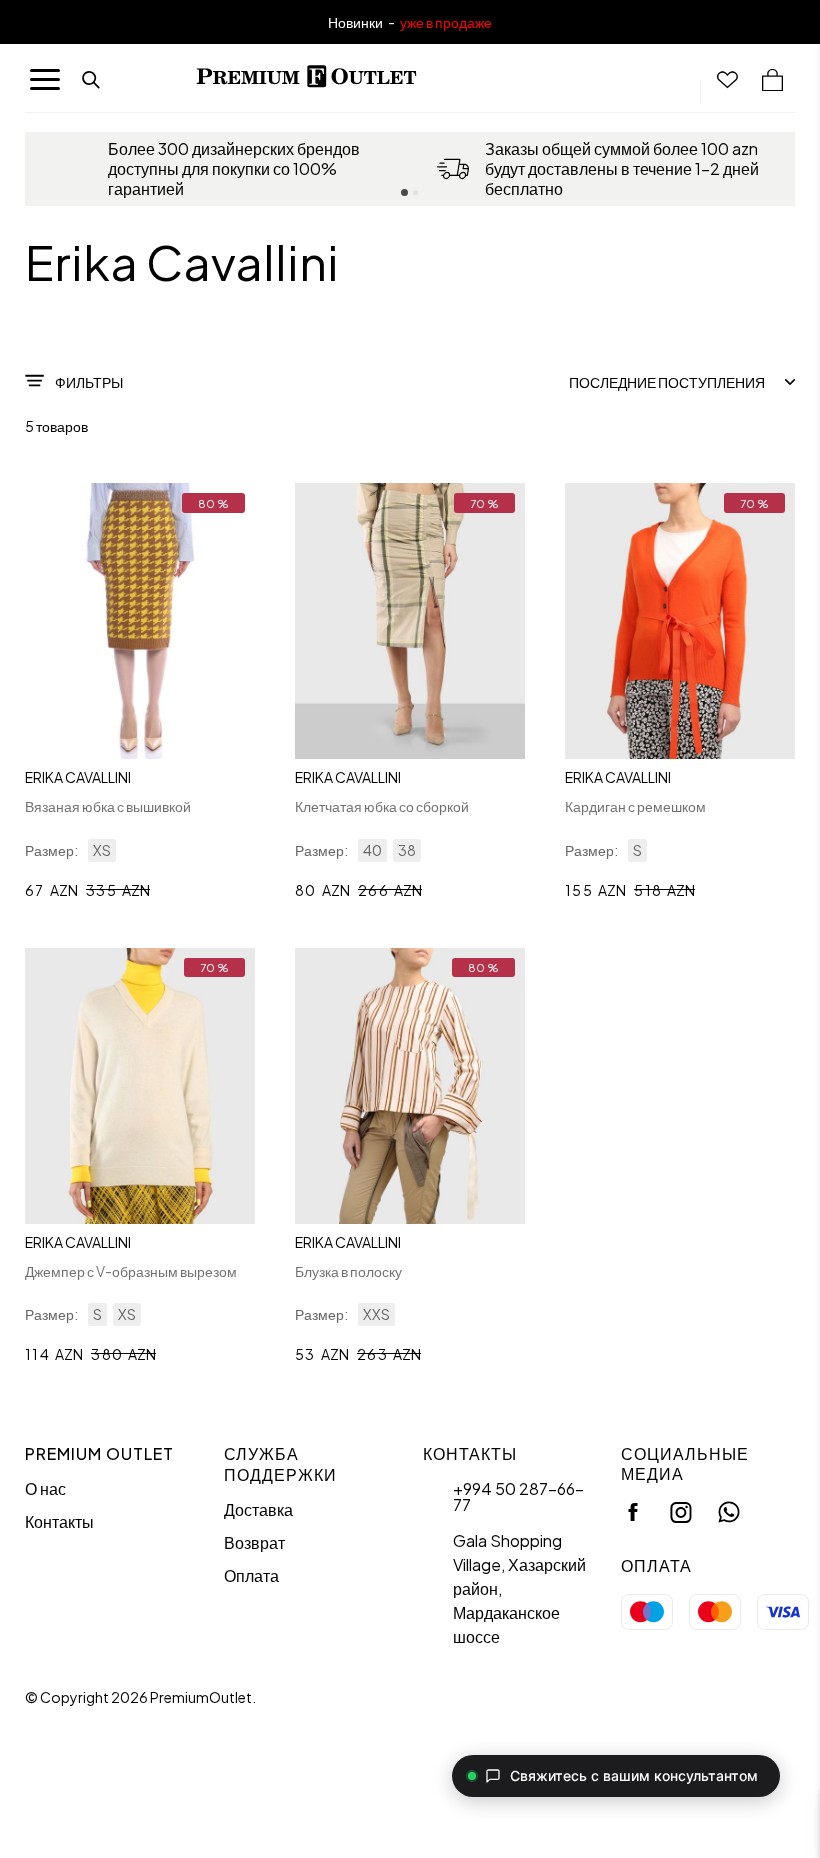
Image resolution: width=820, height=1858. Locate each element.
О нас (45, 1488)
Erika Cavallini (78, 777)
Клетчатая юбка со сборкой (382, 806)
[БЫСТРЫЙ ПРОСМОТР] (140, 621)
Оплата (251, 1575)
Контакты (59, 1521)
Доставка (258, 1509)
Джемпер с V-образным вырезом (131, 1271)
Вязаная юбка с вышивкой (108, 806)
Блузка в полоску (348, 1271)
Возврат (254, 1542)
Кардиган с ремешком (635, 806)
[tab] (404, 192)
